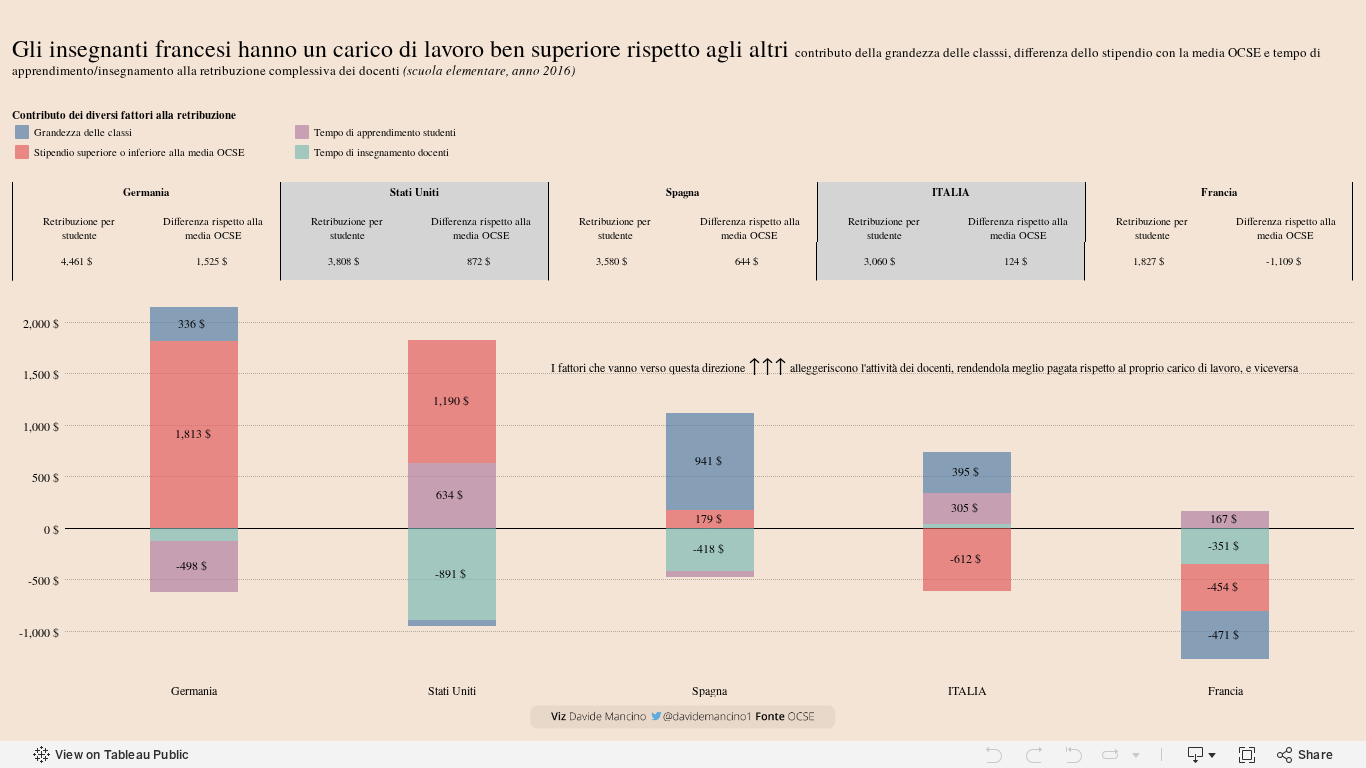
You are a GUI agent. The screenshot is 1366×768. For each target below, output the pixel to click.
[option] (152, 132)
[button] (1346, 115)
